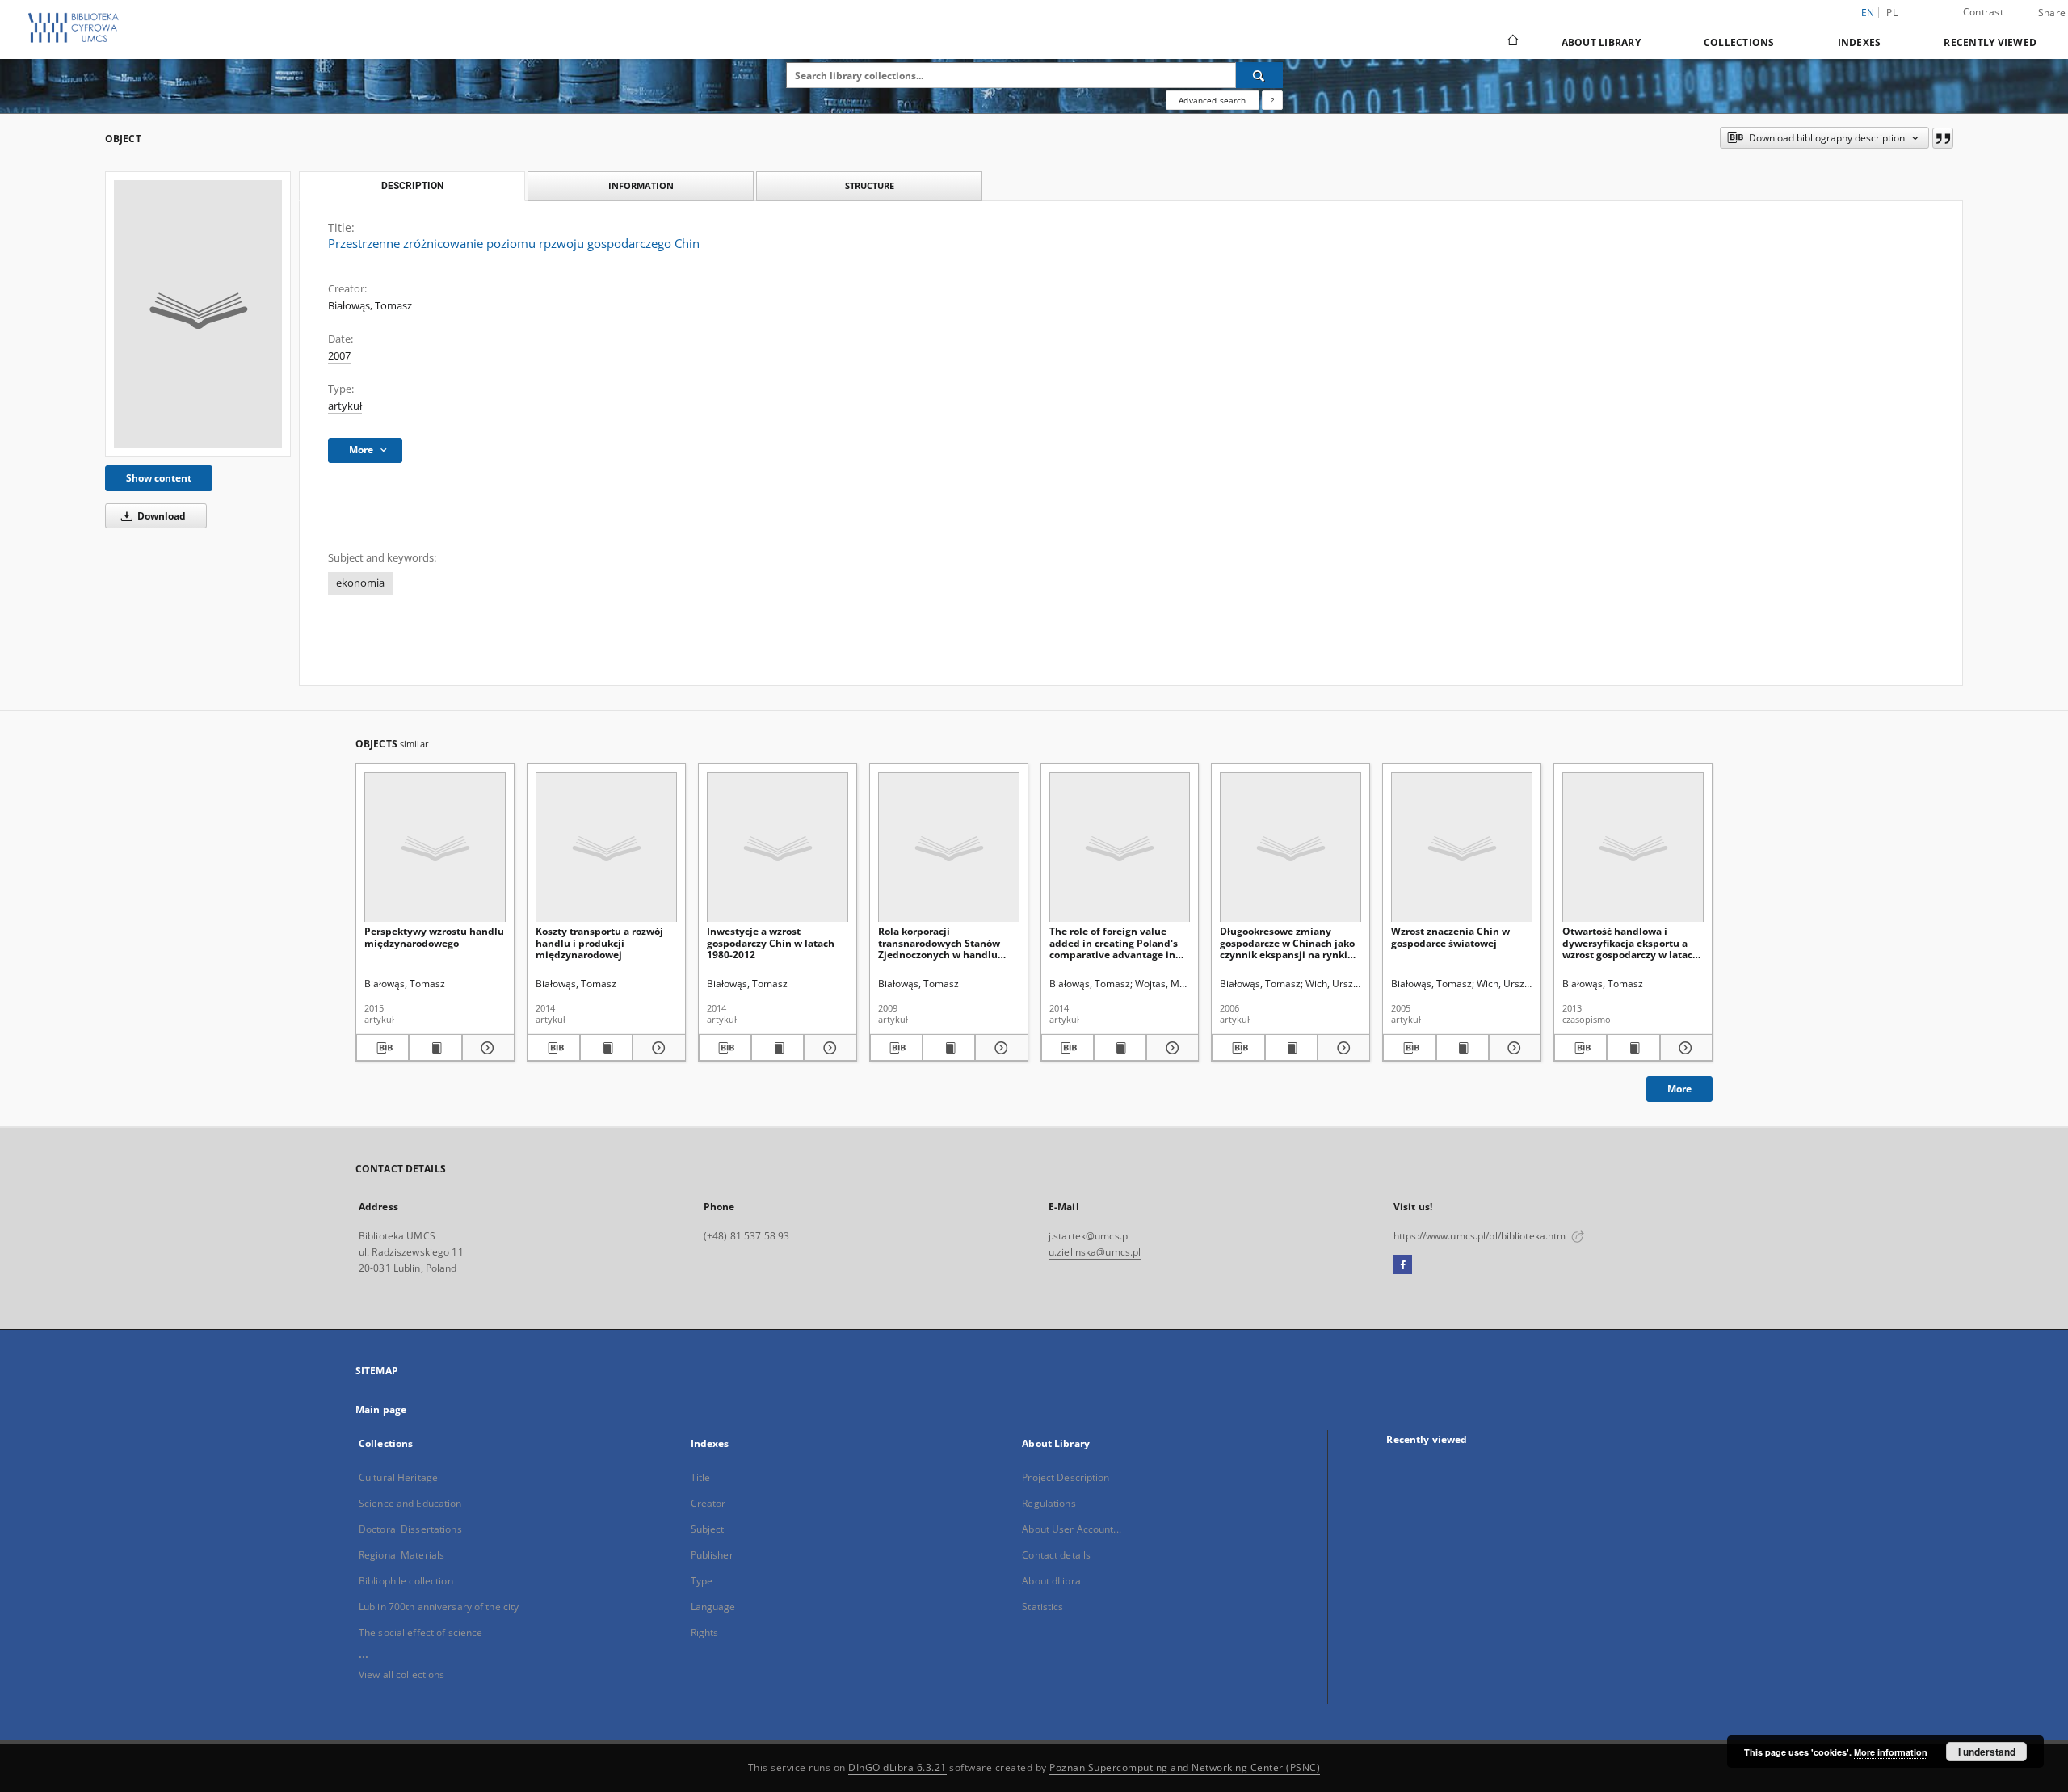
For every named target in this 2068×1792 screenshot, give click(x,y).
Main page (381, 1409)
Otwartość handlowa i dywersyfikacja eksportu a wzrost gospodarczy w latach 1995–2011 (1631, 942)
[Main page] (1512, 42)
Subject (708, 1529)
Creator (708, 1503)
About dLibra (1051, 1581)
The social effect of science (420, 1632)
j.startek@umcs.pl (1089, 1236)
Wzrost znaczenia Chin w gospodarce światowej (1450, 937)
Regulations (1049, 1503)
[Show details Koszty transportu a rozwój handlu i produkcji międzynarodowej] (656, 1048)
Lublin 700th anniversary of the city (439, 1607)
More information (1891, 1752)
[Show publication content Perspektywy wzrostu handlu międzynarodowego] (435, 1048)
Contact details (1056, 1555)
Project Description (1066, 1477)
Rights (705, 1632)
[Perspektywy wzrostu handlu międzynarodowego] (435, 848)
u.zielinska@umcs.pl (1095, 1252)
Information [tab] (641, 185)
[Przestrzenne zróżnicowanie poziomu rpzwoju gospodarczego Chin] (198, 314)
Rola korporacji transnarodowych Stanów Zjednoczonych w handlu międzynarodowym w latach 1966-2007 (946, 942)
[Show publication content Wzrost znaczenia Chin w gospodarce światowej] (1463, 1048)
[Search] (1259, 75)
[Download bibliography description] (382, 1048)
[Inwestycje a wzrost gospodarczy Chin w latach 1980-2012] (778, 848)
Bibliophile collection (406, 1581)
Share (2052, 13)
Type (702, 1581)
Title (701, 1477)
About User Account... (1072, 1529)
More (1679, 1089)
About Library (1601, 42)
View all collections (401, 1674)
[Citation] (1943, 138)
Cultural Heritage (398, 1477)
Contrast (1983, 12)
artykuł (345, 406)
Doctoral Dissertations (410, 1529)
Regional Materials (401, 1555)
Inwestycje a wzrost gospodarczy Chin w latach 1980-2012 (771, 942)
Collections (1739, 42)
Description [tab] (412, 186)
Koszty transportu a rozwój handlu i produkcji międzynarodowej (599, 942)
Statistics (1042, 1607)
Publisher (712, 1555)
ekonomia (360, 583)
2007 (339, 356)
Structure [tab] (870, 185)
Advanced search (1212, 100)
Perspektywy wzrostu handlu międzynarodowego (434, 937)
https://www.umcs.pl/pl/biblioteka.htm (1481, 1236)
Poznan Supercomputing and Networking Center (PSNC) (1185, 1767)
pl (1892, 13)
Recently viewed (1990, 42)
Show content (159, 478)
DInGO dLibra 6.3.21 (897, 1767)
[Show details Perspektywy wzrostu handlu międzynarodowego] (486, 1048)
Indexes (1860, 42)
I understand (1987, 1752)
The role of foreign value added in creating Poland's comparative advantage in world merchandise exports (1115, 942)
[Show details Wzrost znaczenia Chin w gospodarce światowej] (1513, 1048)
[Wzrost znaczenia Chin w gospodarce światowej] (1462, 848)
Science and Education (410, 1503)
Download (160, 516)
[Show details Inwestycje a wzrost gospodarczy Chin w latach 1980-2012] (828, 1048)
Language (713, 1607)
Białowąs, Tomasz (370, 306)
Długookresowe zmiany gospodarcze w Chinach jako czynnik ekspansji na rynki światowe (1287, 942)
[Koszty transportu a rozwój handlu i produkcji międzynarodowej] (606, 848)
